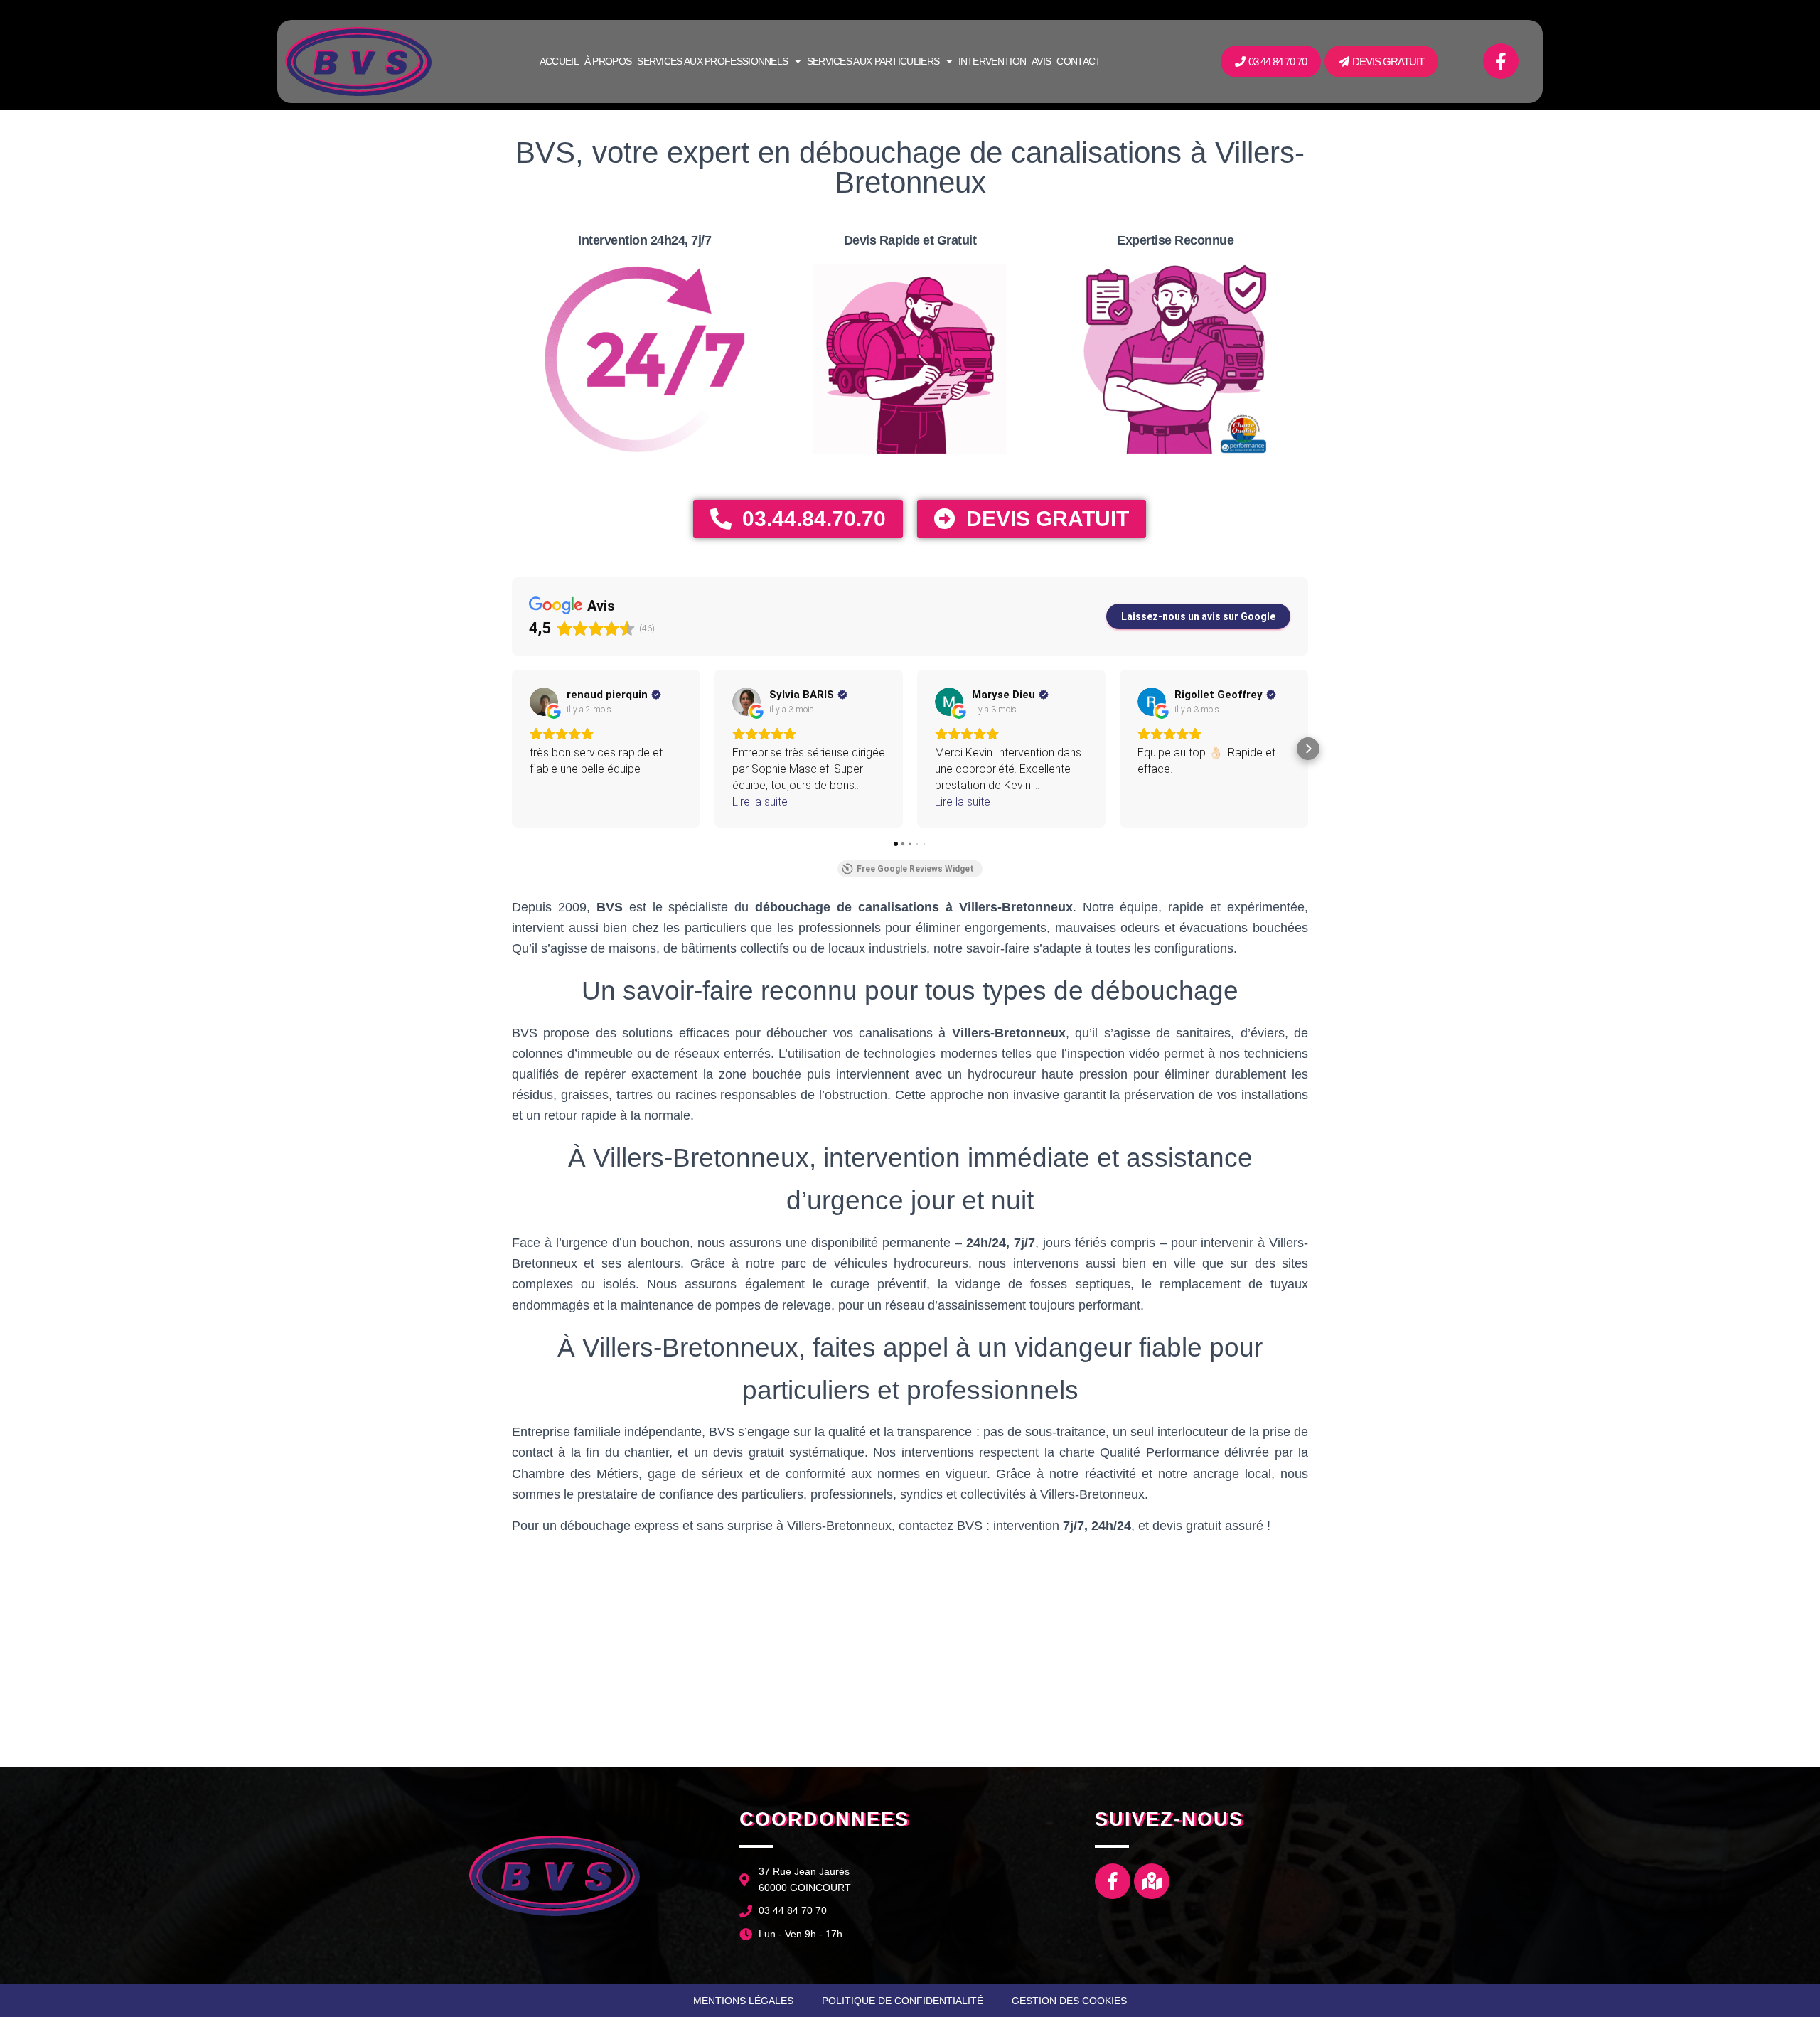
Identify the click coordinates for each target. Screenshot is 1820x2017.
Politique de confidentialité (903, 2001)
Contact (1078, 61)
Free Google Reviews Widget (915, 869)
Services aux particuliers (873, 61)
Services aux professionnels (712, 61)
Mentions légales (743, 2001)
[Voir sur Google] (544, 702)
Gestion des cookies (1069, 2001)
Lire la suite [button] (760, 802)
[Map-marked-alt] (1152, 1881)
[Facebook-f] (1501, 61)
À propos (608, 61)
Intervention (992, 61)
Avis (1041, 61)
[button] (512, 749)
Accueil (559, 61)
